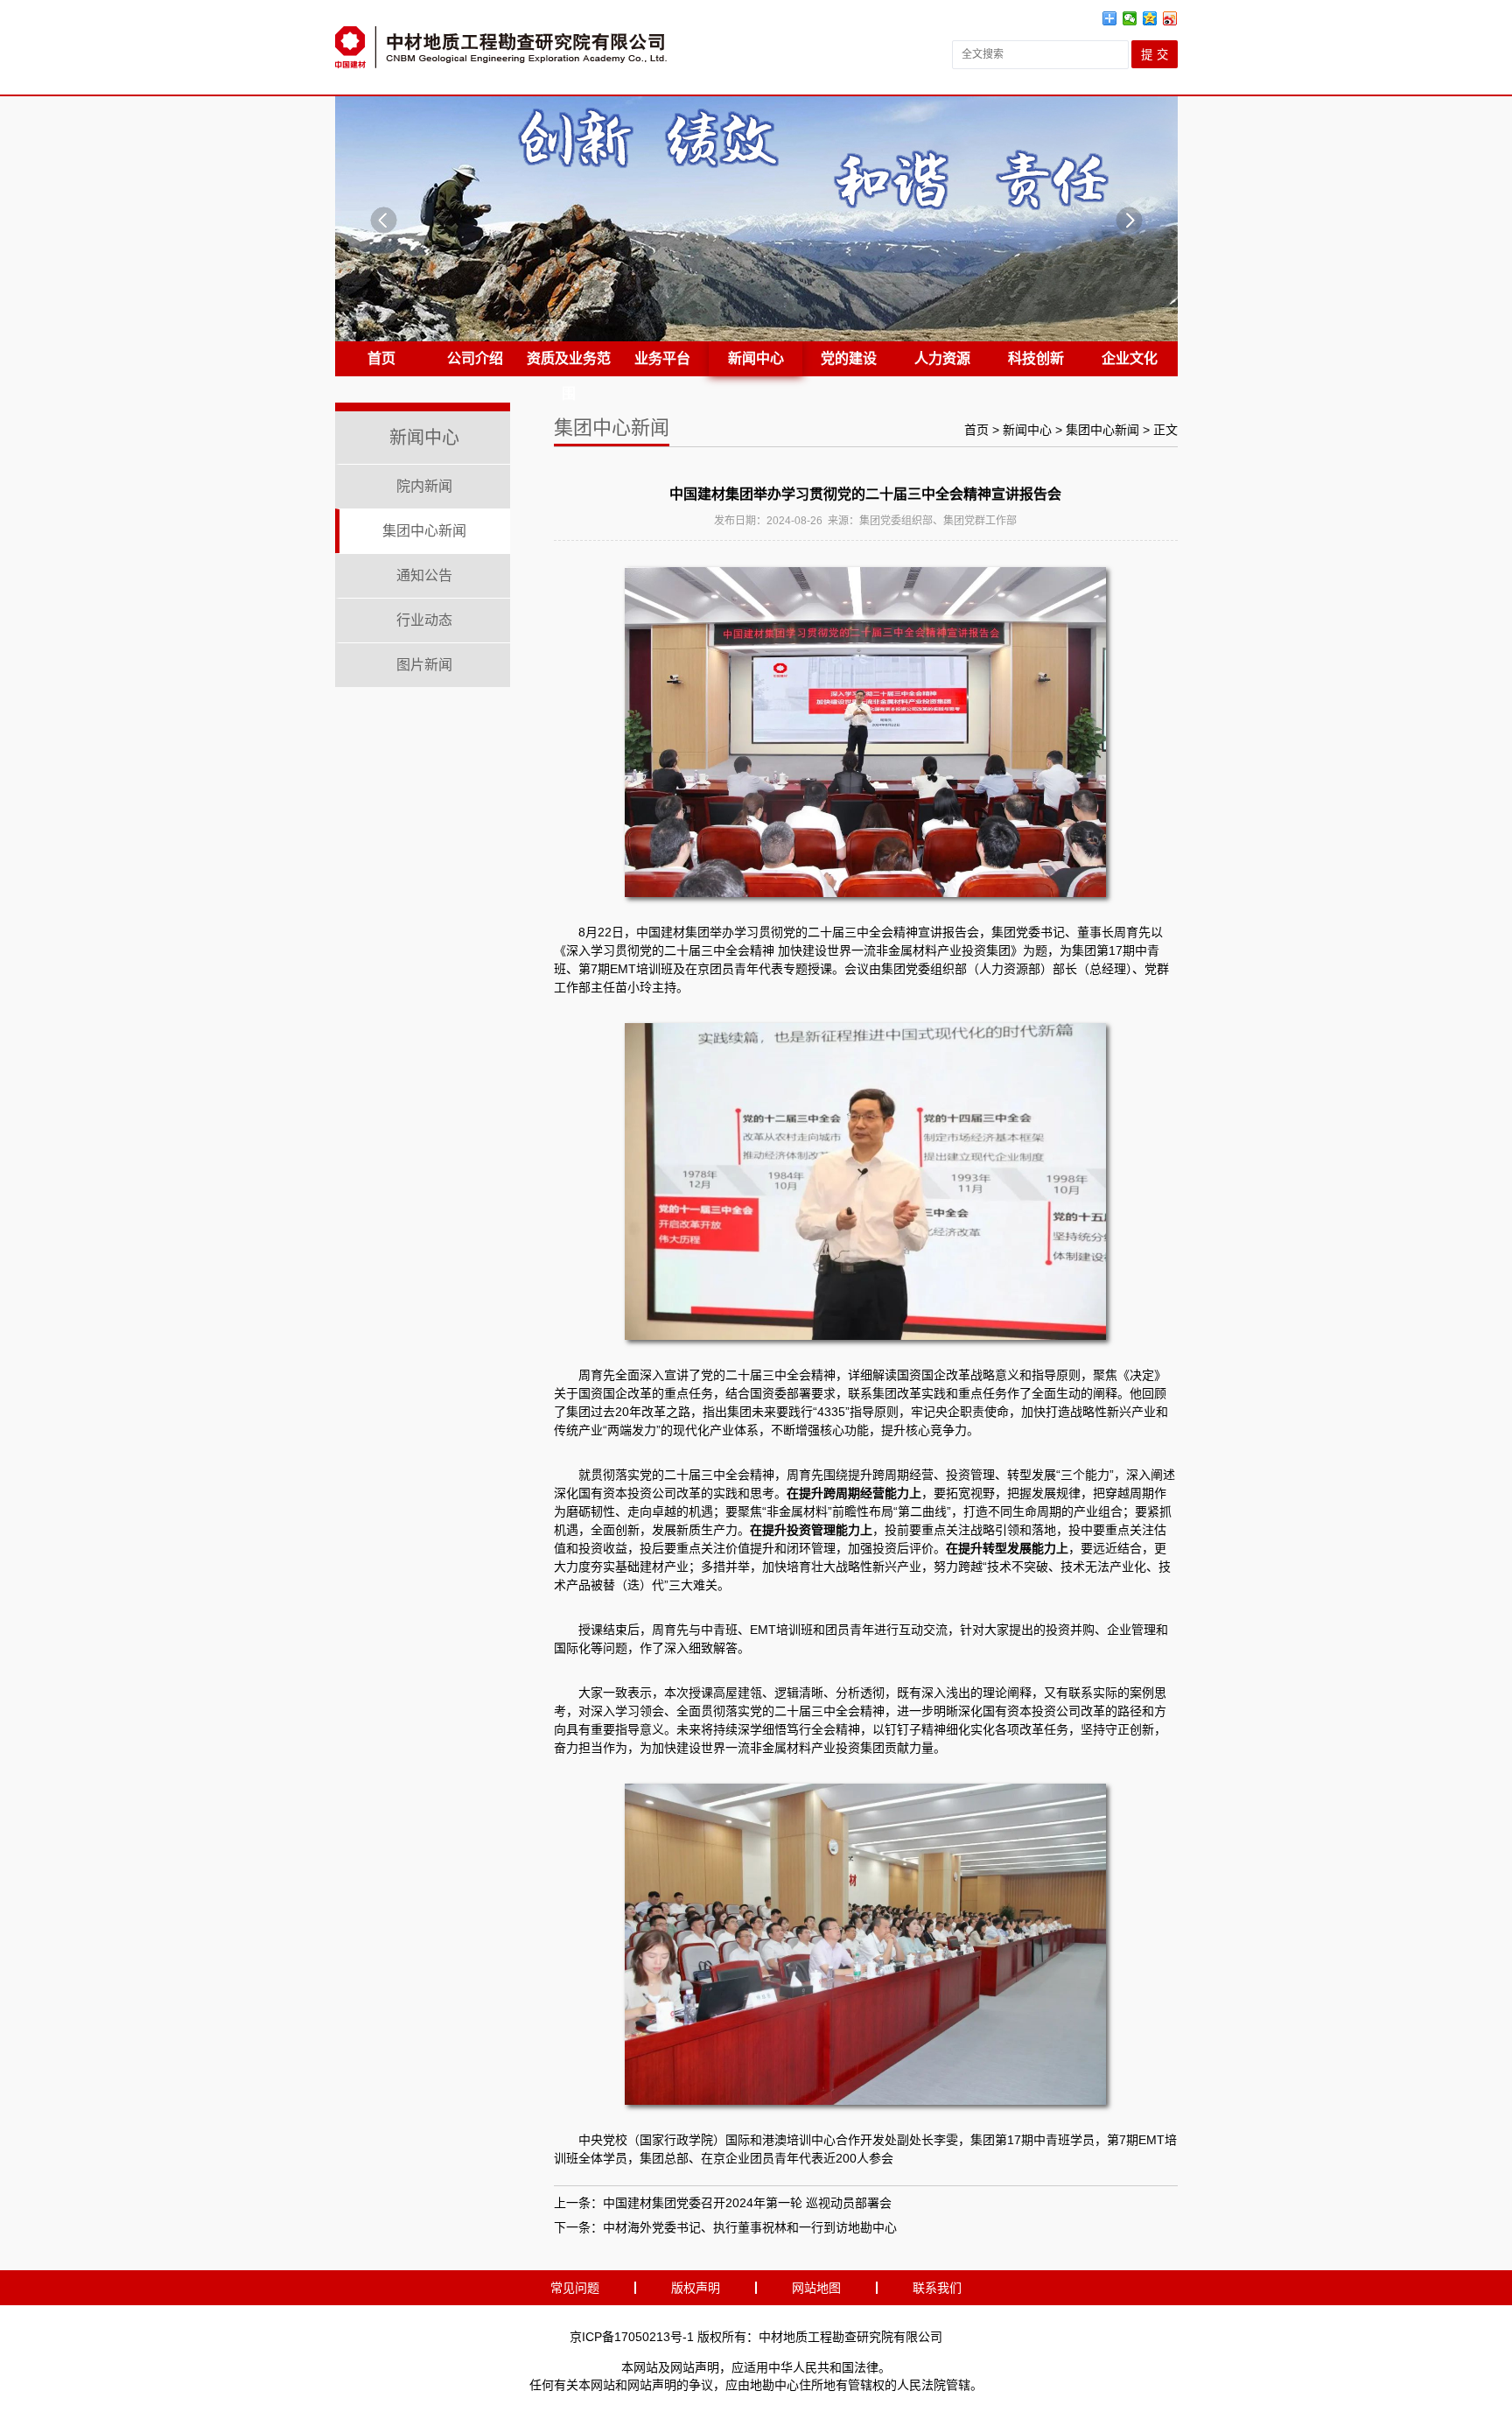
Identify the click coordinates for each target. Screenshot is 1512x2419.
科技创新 (1036, 358)
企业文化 (1130, 358)
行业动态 (424, 620)
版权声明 (696, 2288)
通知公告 (424, 575)
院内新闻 (424, 486)
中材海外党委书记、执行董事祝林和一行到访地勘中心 (750, 2227)
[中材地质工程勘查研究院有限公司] (501, 47)
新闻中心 (756, 358)
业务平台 (662, 358)
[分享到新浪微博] (1170, 18)
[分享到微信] (1130, 18)
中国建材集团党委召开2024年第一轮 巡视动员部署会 (747, 2203)
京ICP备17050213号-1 (632, 2337)
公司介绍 (475, 358)
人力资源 (942, 358)
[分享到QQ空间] (1150, 18)
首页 (381, 358)
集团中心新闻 (424, 531)
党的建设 (849, 358)
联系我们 (937, 2288)
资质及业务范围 (569, 364)
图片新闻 (424, 665)
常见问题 (575, 2288)
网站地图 (816, 2288)
